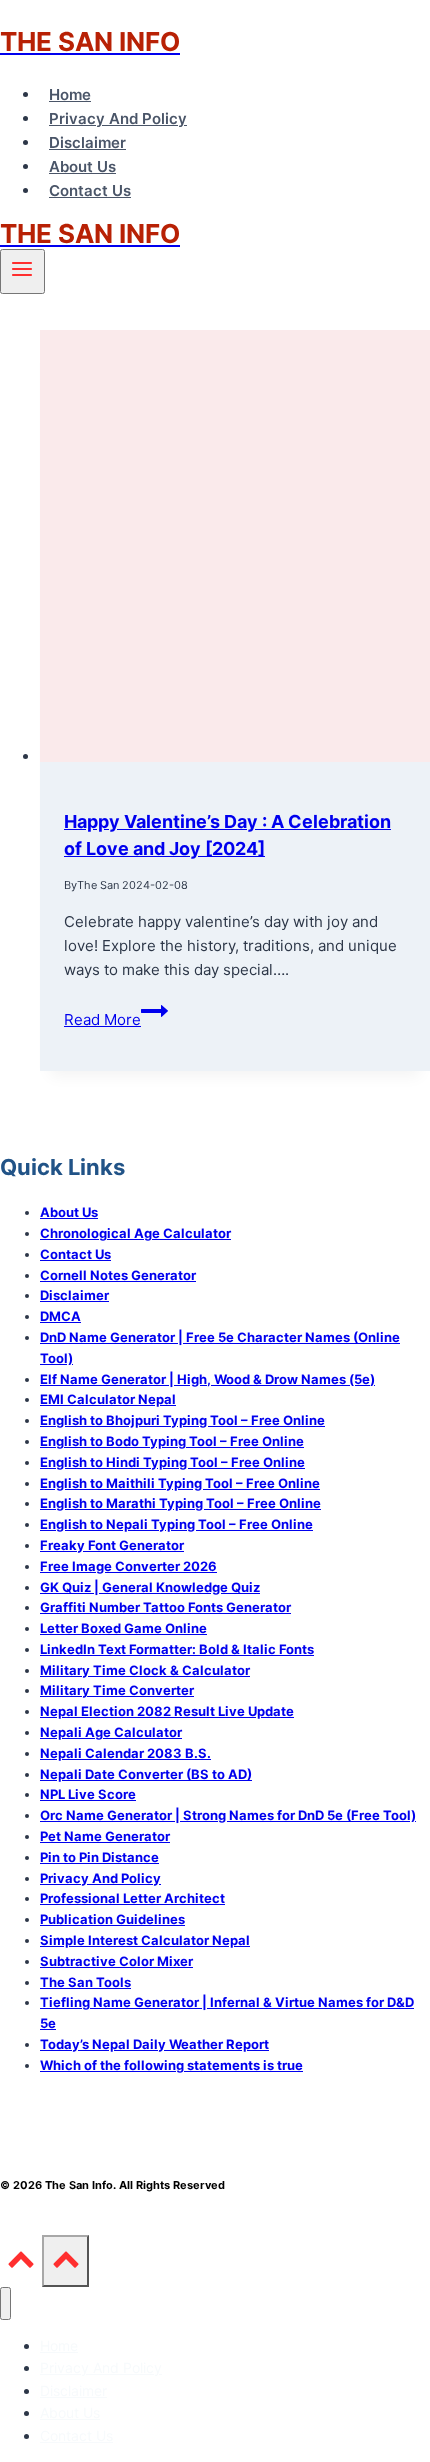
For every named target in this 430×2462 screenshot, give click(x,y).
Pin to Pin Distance (99, 1857)
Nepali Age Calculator (111, 1732)
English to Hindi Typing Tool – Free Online (172, 1462)
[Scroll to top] (21, 2265)
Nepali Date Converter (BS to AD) (146, 1774)
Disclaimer (87, 142)
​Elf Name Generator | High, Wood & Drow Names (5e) (207, 1379)
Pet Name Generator (105, 1836)
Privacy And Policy (118, 118)
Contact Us (90, 190)
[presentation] (235, 549)
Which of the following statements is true (171, 2065)
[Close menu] (5, 2303)
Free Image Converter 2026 (128, 1566)
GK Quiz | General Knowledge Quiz (150, 1587)
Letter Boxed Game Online (123, 1628)
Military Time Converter (117, 1690)
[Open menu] (22, 271)
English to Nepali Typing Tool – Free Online (176, 1524)
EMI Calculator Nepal (108, 1399)
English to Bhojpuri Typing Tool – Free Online (182, 1420)
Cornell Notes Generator (118, 1275)
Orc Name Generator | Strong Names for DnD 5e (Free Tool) (228, 1815)
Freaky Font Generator (112, 1545)
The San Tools (85, 1982)
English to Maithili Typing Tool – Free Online (180, 1483)
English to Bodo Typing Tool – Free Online (172, 1441)
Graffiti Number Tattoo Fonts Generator (165, 1607)
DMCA (60, 1316)
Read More (116, 1019)
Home (70, 94)
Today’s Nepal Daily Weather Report (154, 2044)
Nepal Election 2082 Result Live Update (167, 1711)
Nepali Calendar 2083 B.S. (125, 1753)
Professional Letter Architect (132, 1898)
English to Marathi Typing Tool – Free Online (180, 1503)
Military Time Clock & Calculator (145, 1670)
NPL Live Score (88, 1794)
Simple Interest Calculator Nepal (145, 1940)
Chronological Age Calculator (135, 1233)
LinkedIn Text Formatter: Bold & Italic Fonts (177, 1649)
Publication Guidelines (112, 1919)
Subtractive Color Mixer (116, 1961)
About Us (82, 166)
